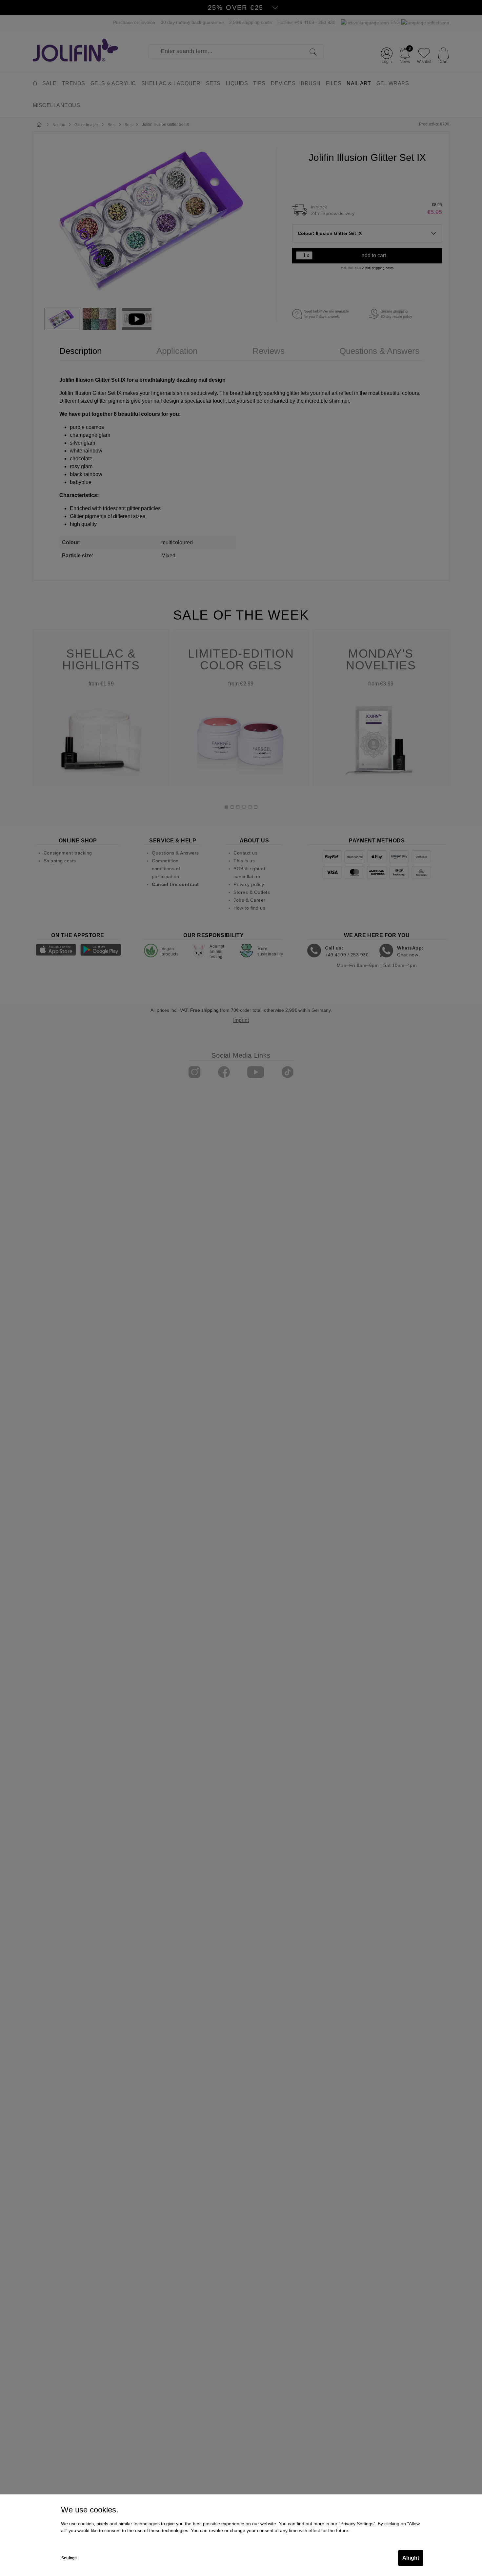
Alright (411, 2558)
